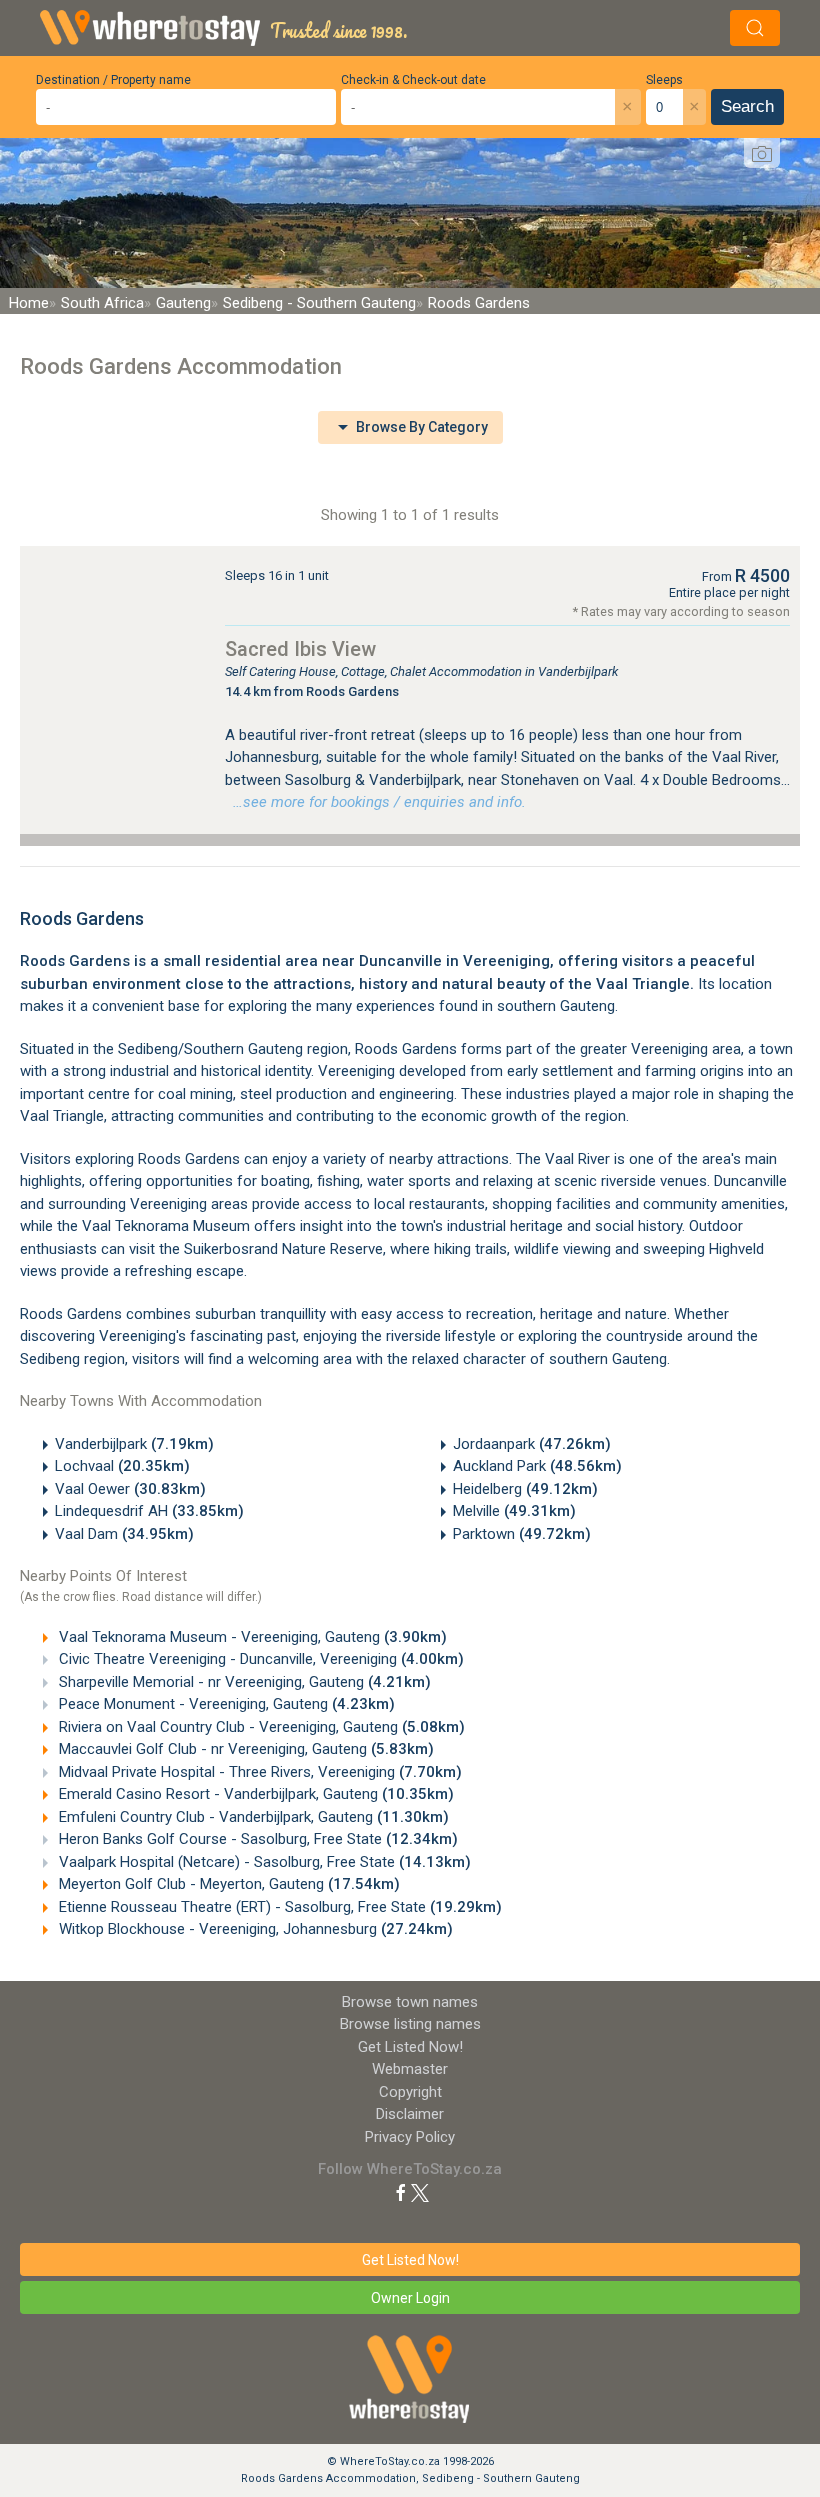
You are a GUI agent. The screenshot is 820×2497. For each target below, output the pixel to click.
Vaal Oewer (130, 1489)
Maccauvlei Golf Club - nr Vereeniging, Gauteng (244, 1749)
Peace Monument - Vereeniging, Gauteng (225, 1704)
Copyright (410, 2092)
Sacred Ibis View (300, 649)
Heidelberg (525, 1489)
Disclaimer (410, 2114)
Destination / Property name (113, 80)
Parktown (522, 1534)
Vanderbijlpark (134, 1444)
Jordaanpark (532, 1444)
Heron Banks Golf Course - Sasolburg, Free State (256, 1839)
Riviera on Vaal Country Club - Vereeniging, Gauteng (260, 1727)
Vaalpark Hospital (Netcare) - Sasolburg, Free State (263, 1862)
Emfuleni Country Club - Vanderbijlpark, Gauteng (252, 1817)
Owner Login (410, 2298)
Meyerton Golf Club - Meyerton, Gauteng (227, 1884)
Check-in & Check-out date (413, 80)
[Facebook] (401, 2192)
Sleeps (664, 80)
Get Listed (410, 2047)
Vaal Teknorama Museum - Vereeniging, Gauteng (251, 1637)
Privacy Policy (410, 2137)
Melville (514, 1511)
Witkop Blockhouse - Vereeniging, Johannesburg (254, 1929)
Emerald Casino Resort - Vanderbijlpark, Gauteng (254, 1794)
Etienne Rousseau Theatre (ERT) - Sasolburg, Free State (278, 1907)
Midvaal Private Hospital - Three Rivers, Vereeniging (258, 1772)
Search (747, 106)
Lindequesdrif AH (149, 1511)
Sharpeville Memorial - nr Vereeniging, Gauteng (243, 1682)
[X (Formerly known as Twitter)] (420, 2192)
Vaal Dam (124, 1534)
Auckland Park (537, 1466)
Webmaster (410, 2069)
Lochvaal (122, 1466)
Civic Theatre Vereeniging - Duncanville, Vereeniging (259, 1659)
